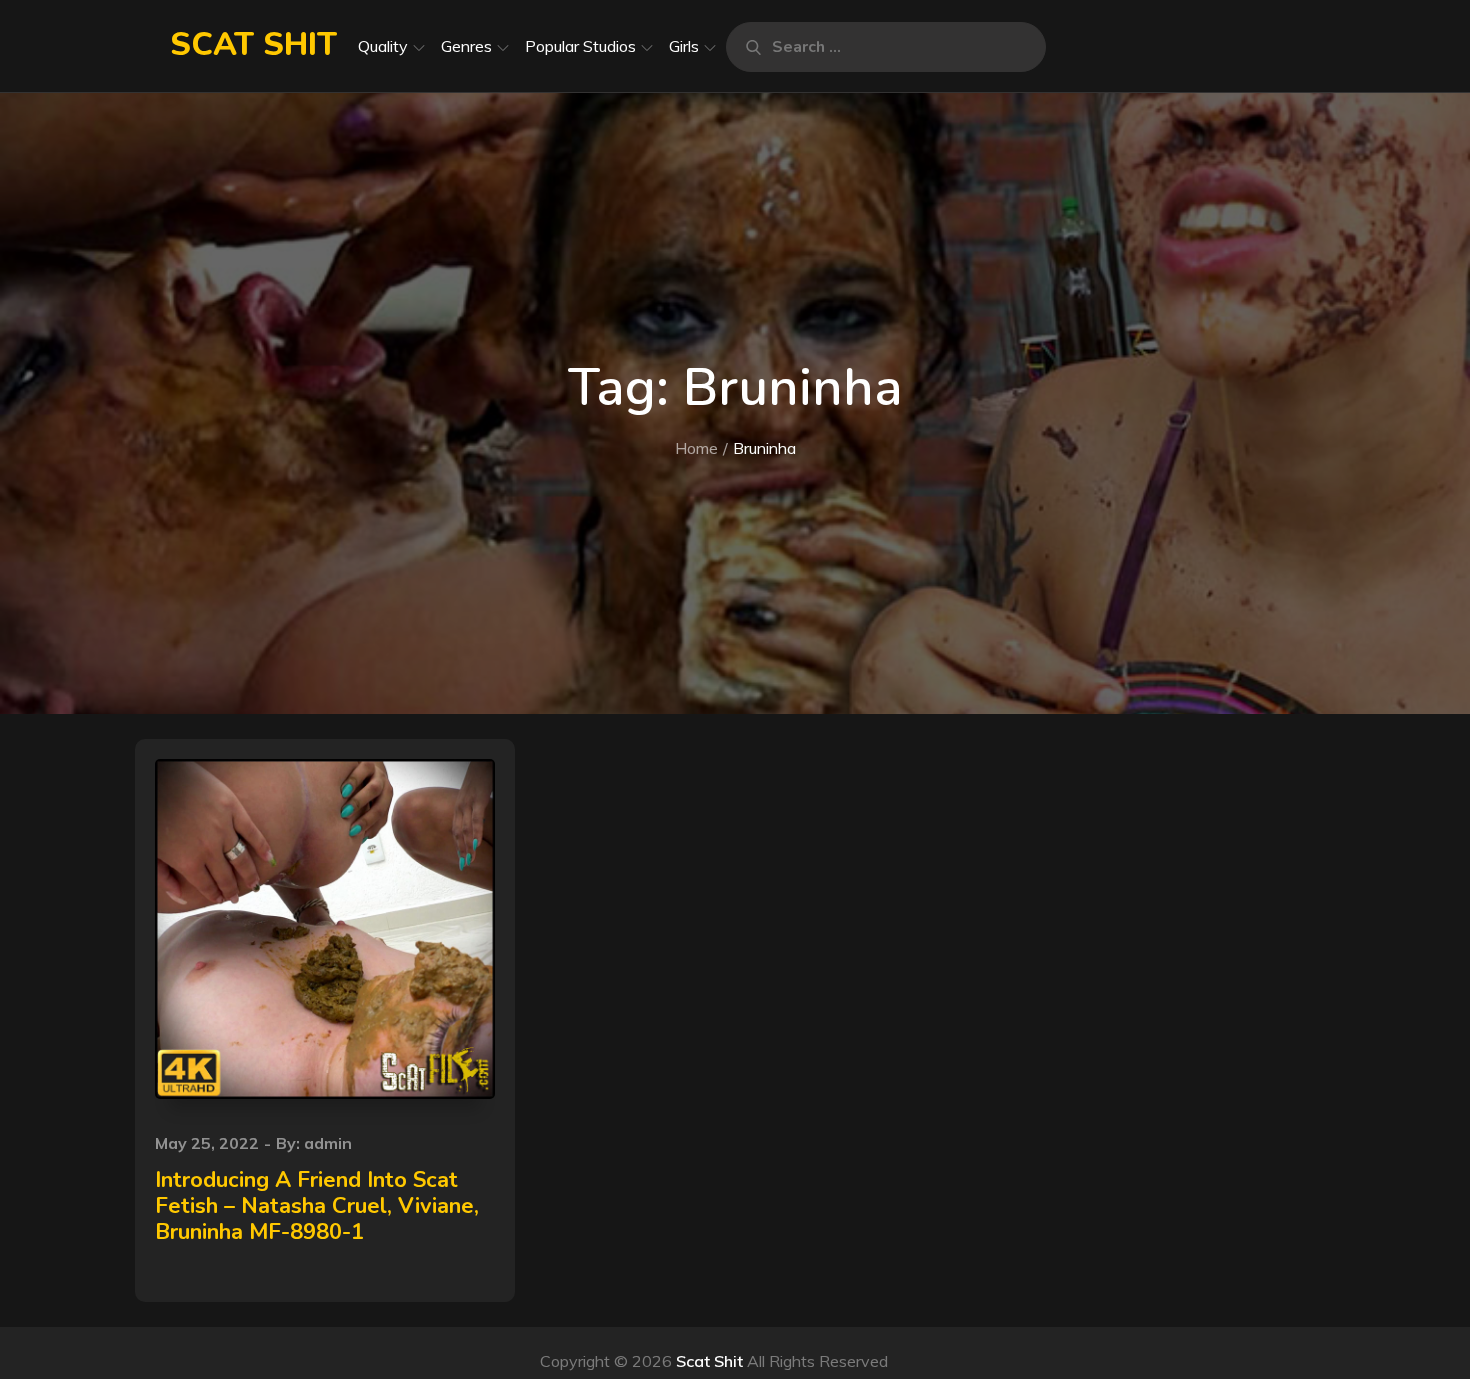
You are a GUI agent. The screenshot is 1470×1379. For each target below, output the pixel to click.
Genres (466, 46)
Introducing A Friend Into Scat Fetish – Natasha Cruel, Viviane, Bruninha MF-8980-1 (317, 1206)
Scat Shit (253, 44)
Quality (383, 46)
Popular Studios (580, 46)
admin (328, 1143)
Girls (684, 46)
